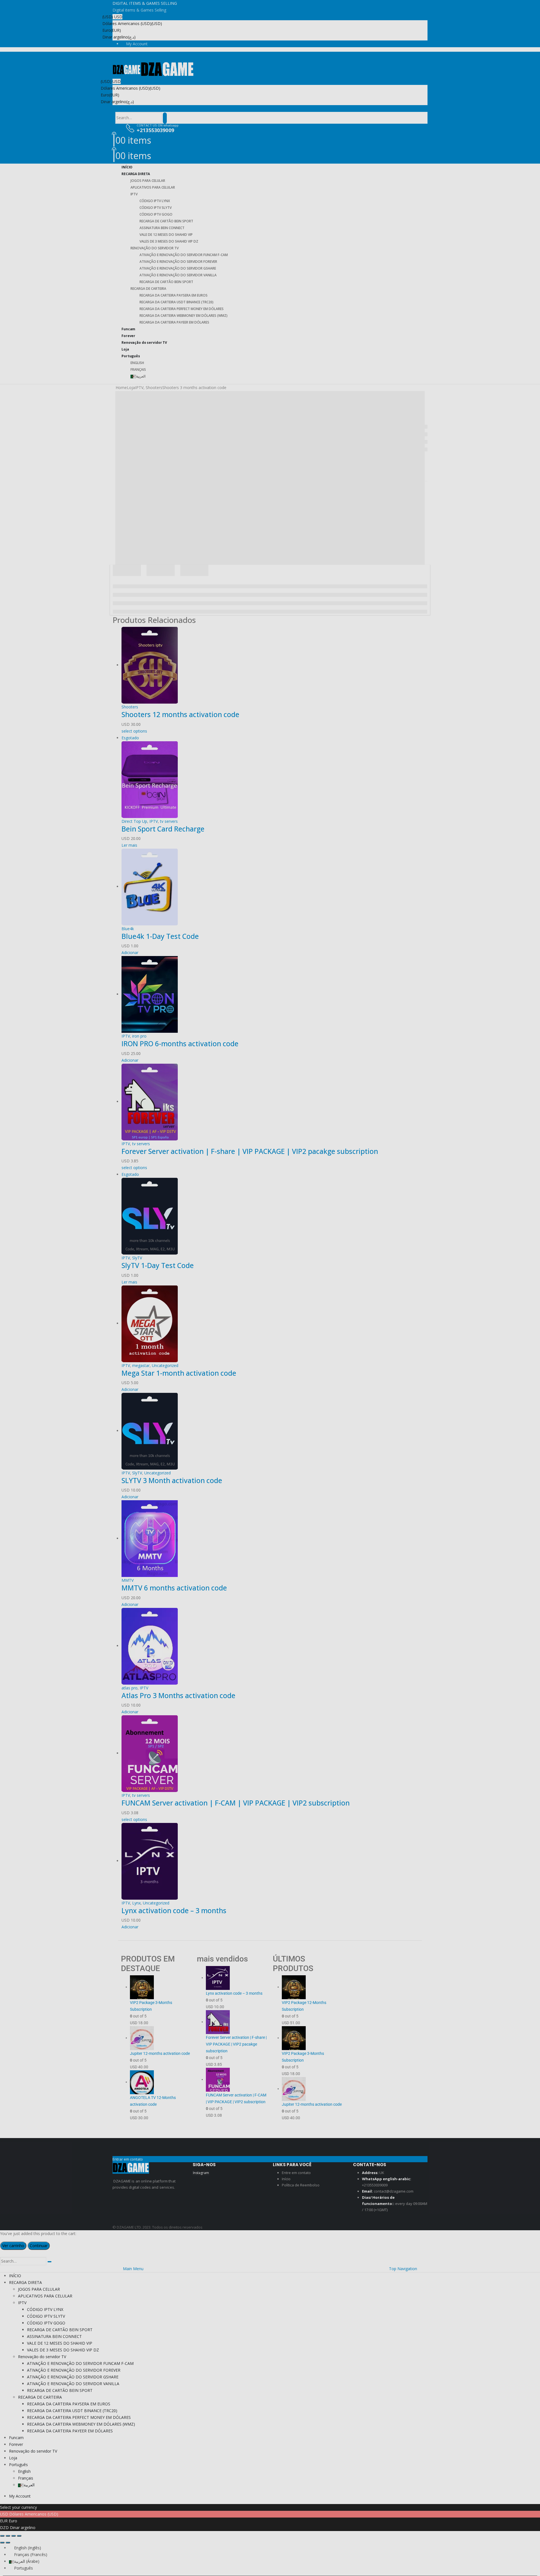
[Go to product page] (274, 1861)
